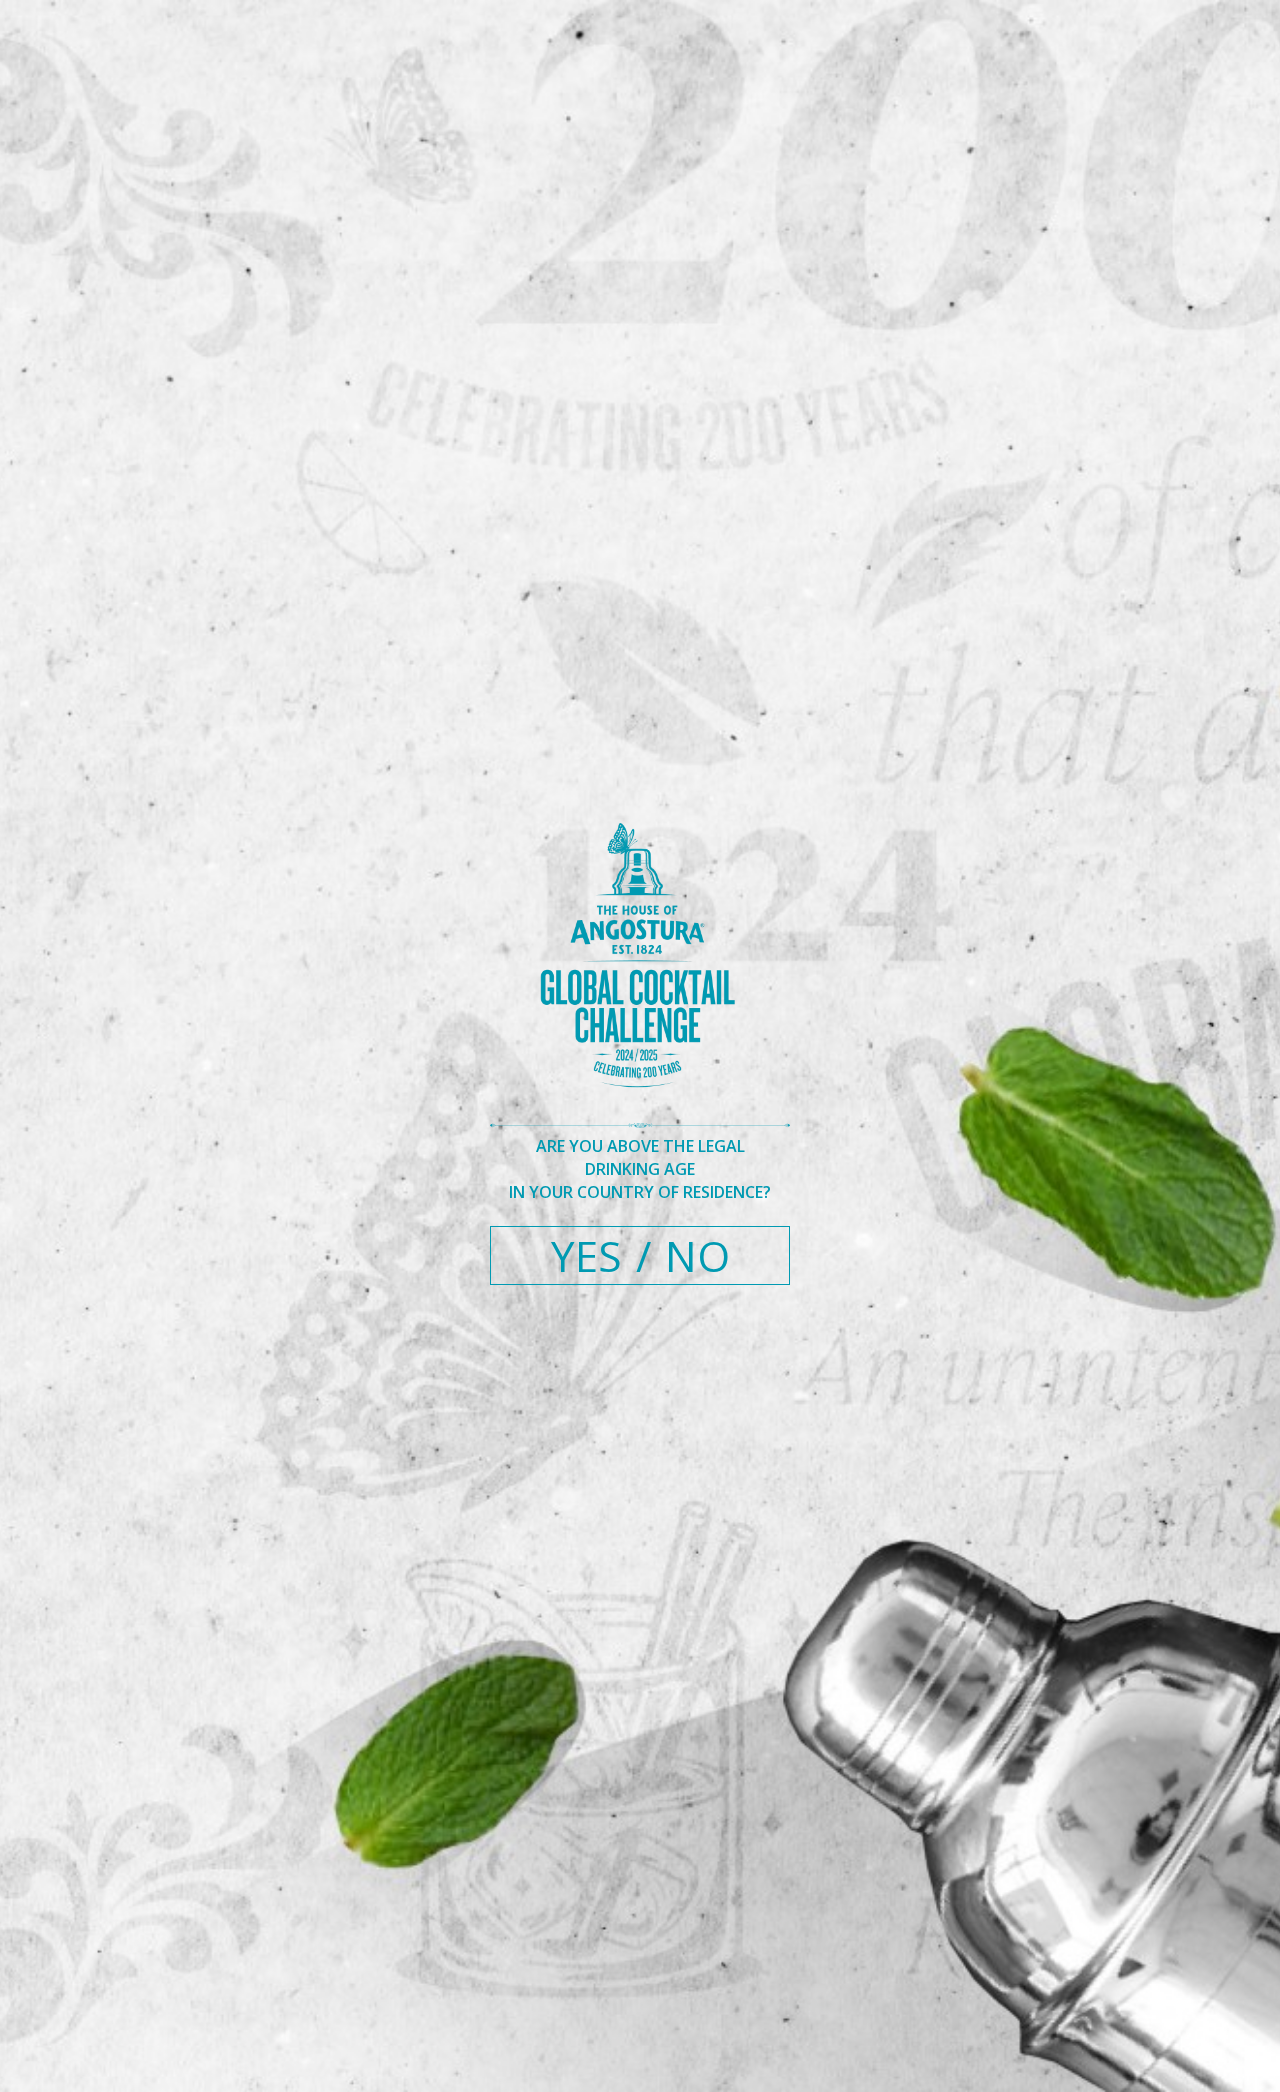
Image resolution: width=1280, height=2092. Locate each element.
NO (697, 1255)
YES (586, 1255)
